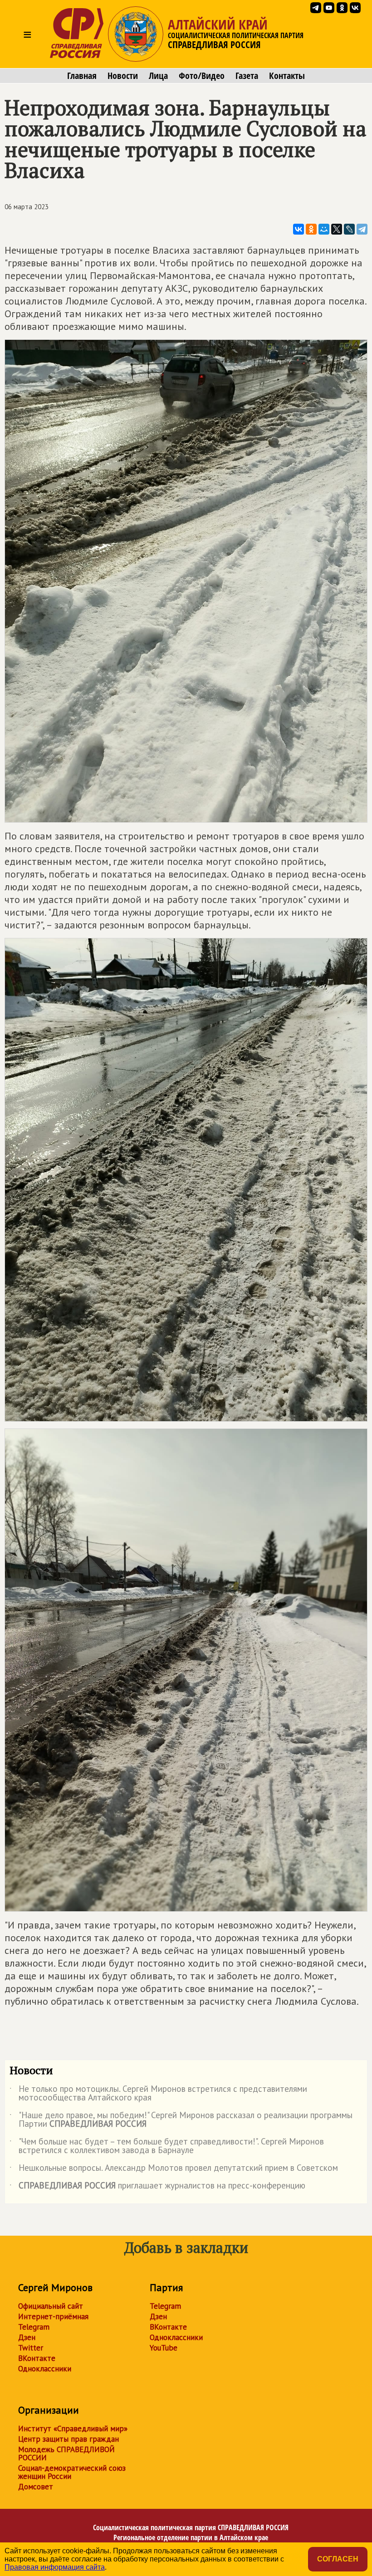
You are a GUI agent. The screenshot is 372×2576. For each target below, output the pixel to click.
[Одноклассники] (311, 229)
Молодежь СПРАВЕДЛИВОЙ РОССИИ (66, 2453)
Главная (82, 76)
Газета (247, 76)
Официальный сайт (51, 2306)
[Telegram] (362, 229)
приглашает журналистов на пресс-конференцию (157, 2187)
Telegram (34, 2327)
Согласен (338, 2559)
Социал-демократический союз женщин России (72, 2472)
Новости (123, 76)
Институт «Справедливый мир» (73, 2429)
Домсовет (36, 2487)
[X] (337, 229)
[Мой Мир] (324, 229)
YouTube (164, 2348)
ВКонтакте (37, 2358)
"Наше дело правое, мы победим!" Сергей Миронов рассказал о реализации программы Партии (181, 2120)
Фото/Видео (202, 76)
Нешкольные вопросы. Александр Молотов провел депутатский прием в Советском (174, 2169)
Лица (158, 76)
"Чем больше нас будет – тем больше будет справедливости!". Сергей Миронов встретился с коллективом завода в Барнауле (167, 2146)
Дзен (27, 2337)
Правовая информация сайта (55, 2567)
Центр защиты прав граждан (69, 2439)
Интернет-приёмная (53, 2316)
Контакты (287, 76)
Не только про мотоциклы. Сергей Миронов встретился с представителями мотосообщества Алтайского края (158, 2094)
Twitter (31, 2348)
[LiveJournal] (349, 229)
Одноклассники (45, 2369)
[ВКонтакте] (299, 229)
